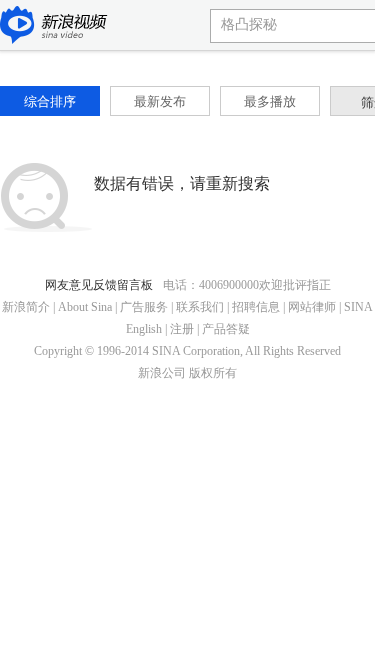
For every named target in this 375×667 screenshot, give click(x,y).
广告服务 (144, 307)
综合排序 (50, 101)
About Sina (85, 307)
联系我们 (200, 307)
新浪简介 (26, 307)
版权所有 (213, 373)
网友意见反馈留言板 (99, 285)
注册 (182, 329)
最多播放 (270, 101)
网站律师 (312, 307)
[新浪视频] (54, 26)
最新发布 (160, 101)
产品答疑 (226, 329)
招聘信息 (256, 307)
